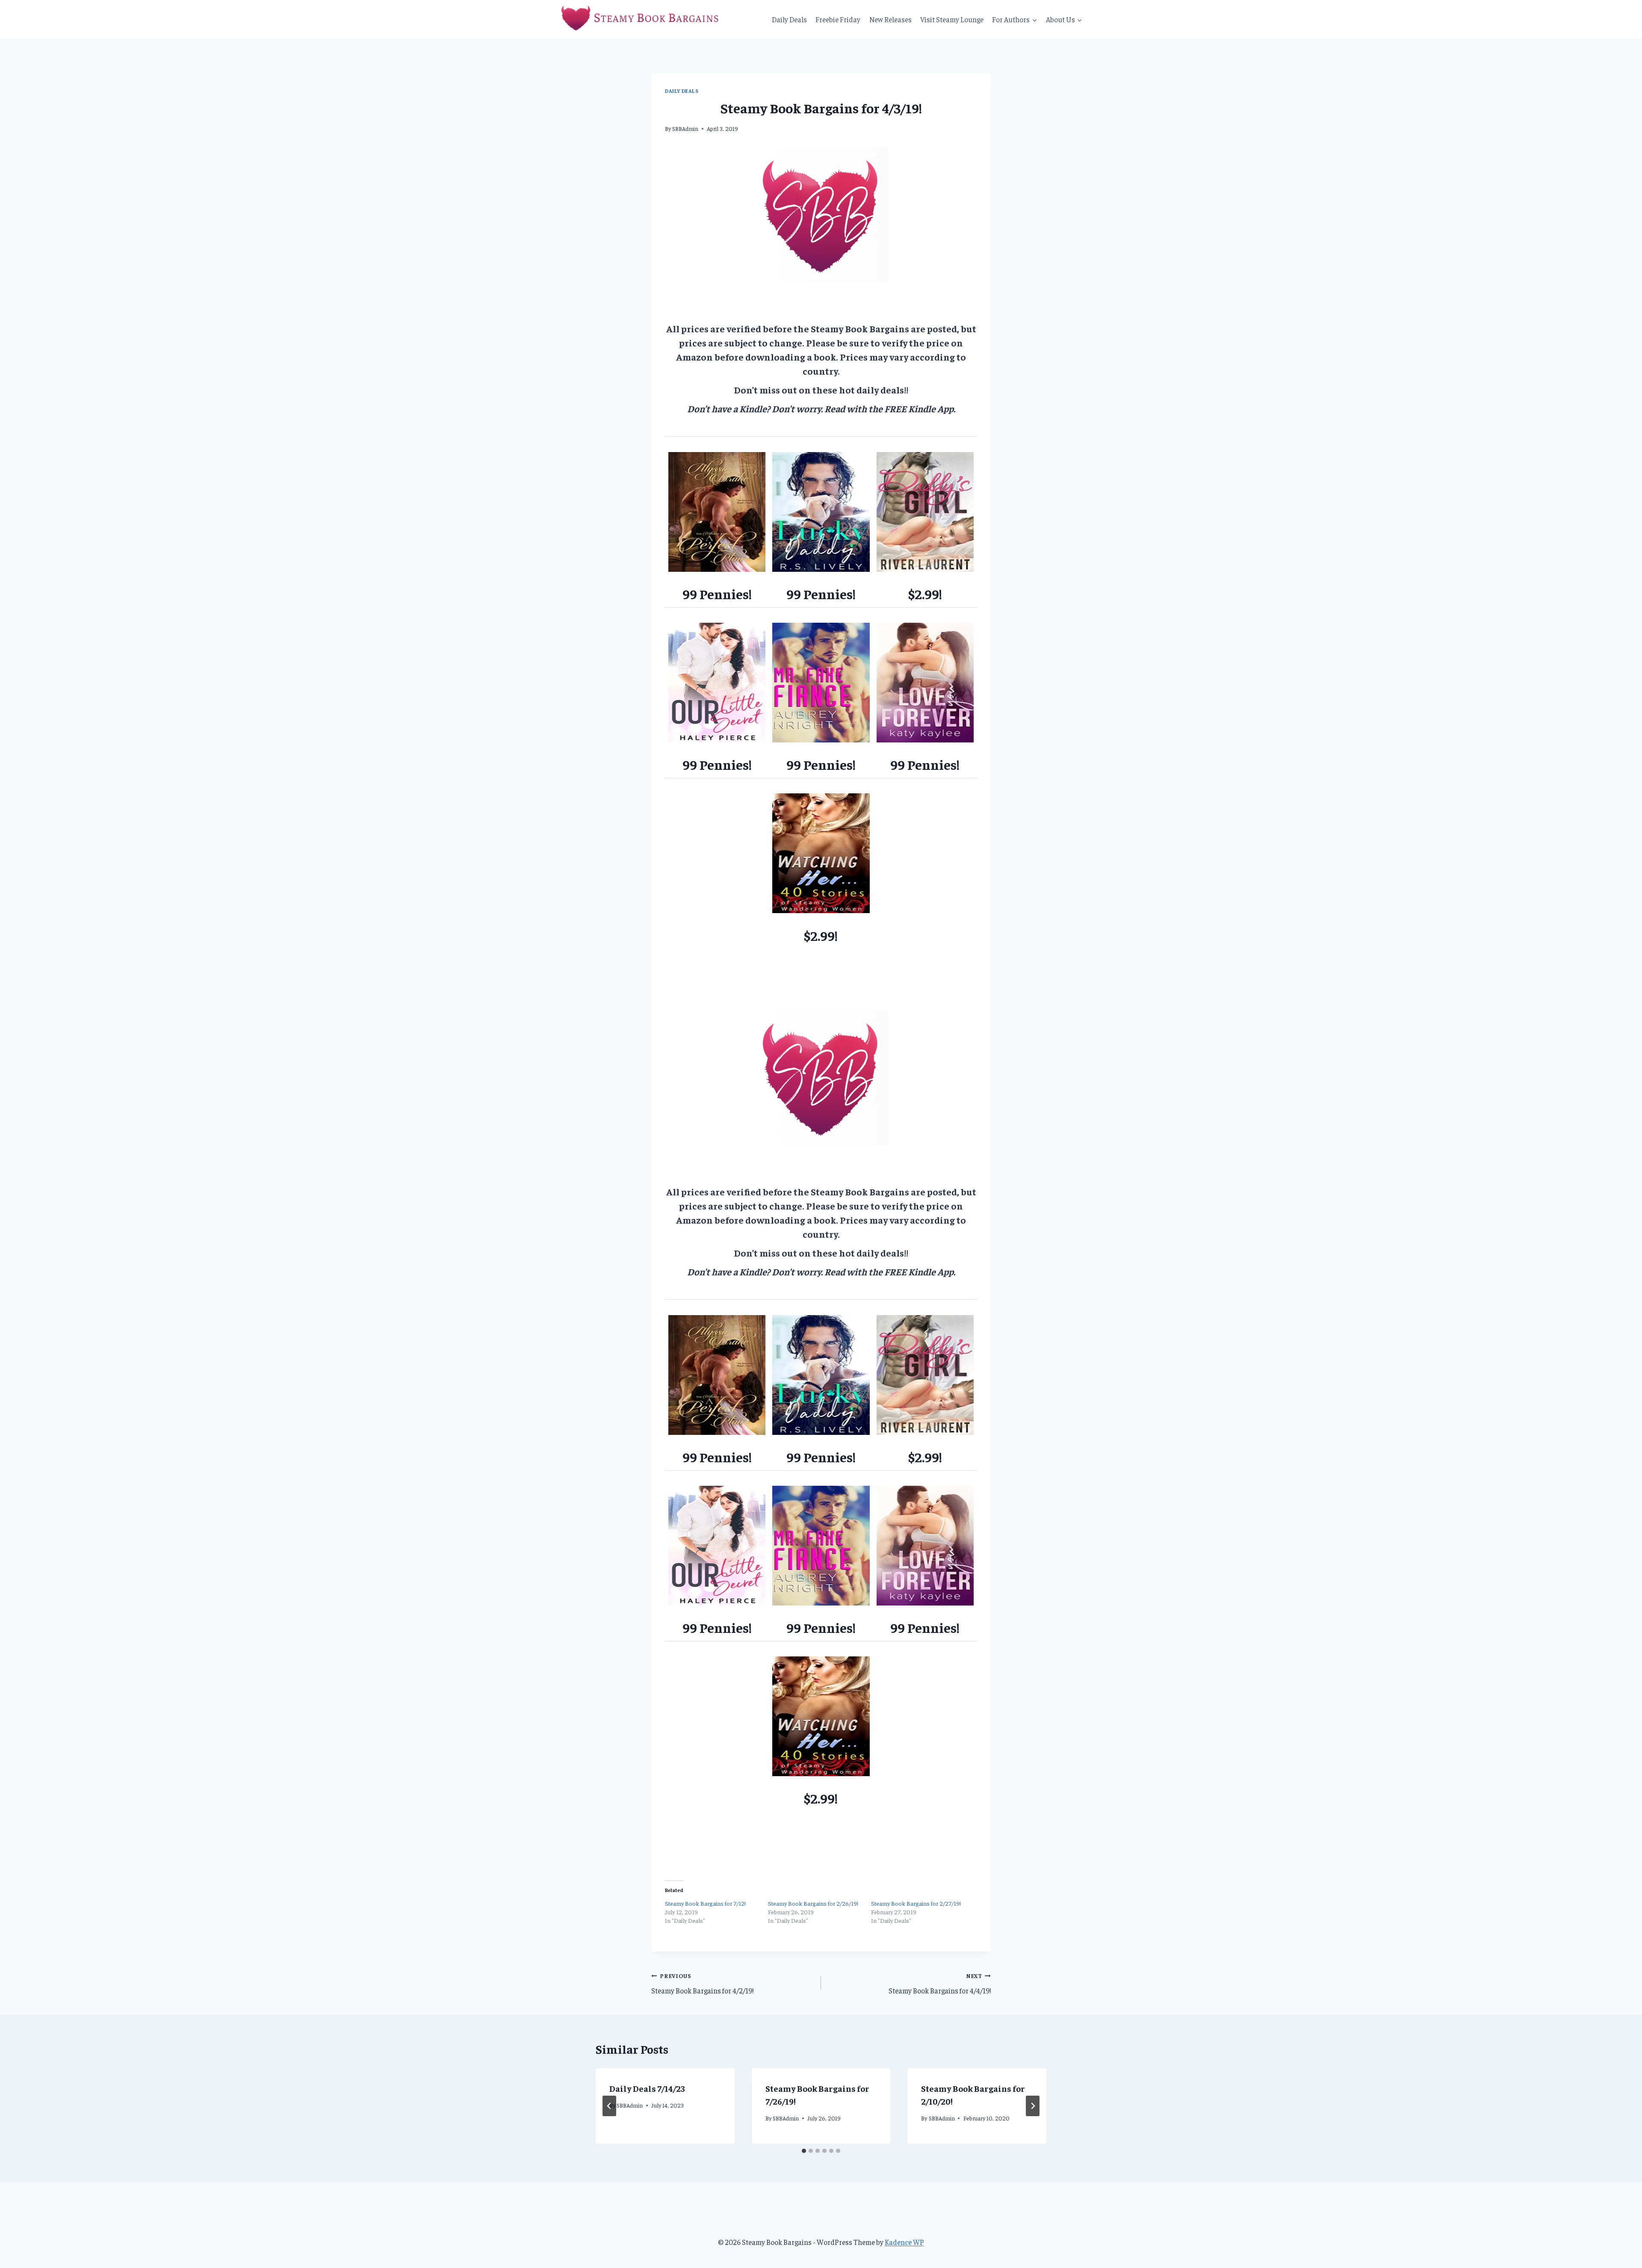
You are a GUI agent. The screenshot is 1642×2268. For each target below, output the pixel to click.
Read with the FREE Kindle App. (890, 408)
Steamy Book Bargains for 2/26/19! (813, 1903)
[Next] (1033, 2106)
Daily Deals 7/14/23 (647, 2088)
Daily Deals (789, 19)
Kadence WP (904, 2242)
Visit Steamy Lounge (952, 19)
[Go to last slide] (609, 2106)
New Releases (890, 19)
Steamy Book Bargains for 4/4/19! (940, 1984)
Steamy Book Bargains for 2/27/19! (916, 1903)
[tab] (804, 2151)
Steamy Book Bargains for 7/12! (705, 1903)
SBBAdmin (685, 129)
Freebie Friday (838, 19)
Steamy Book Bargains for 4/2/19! (702, 1984)
